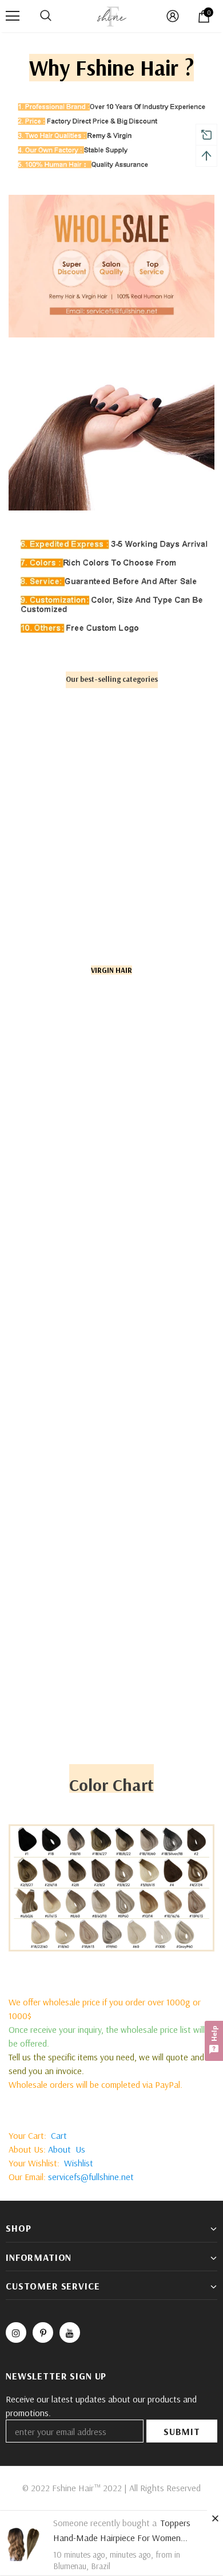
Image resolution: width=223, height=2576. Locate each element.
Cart (59, 2135)
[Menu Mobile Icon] (13, 16)
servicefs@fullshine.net (91, 2177)
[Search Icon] (46, 16)
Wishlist (79, 2163)
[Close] (215, 2518)
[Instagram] (16, 2332)
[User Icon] (173, 16)
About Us (67, 2149)
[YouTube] (70, 2332)
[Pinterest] (43, 2332)
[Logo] (111, 15)
